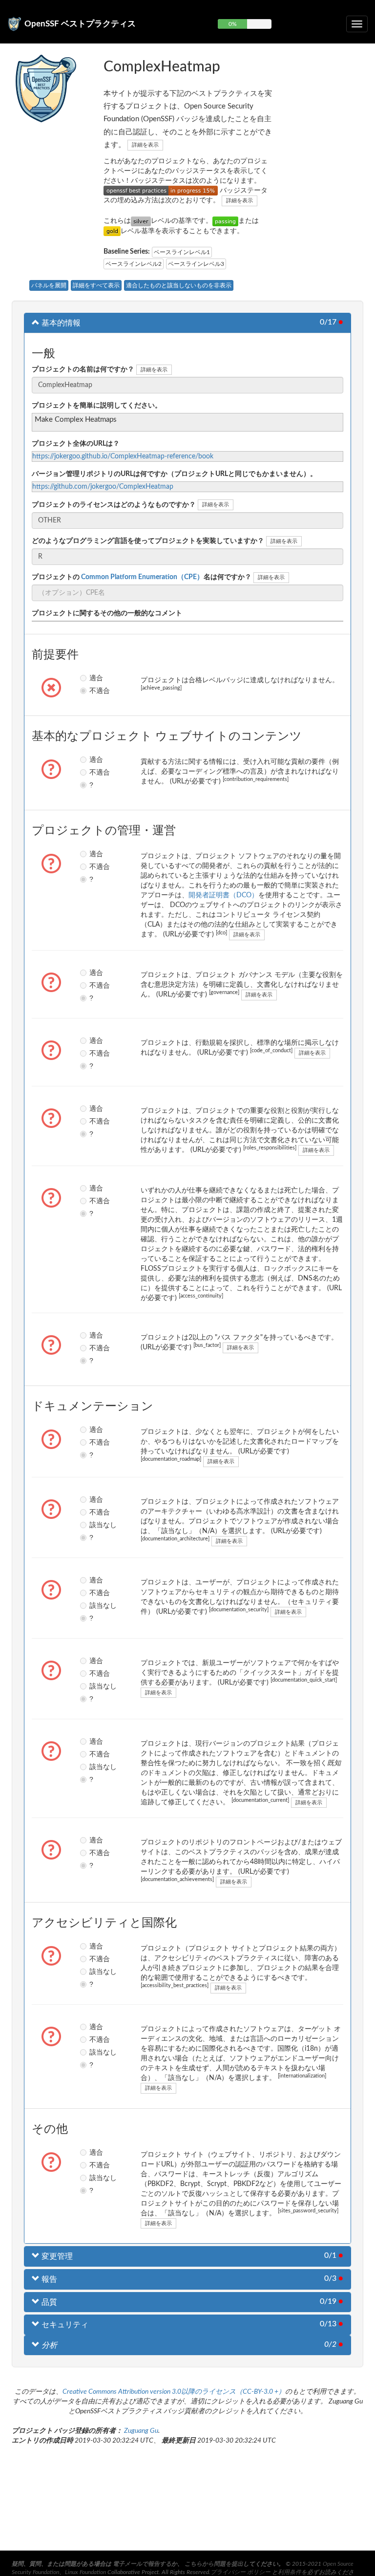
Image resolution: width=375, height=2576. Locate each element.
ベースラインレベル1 (182, 252)
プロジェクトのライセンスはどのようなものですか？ (114, 505)
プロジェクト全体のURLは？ (76, 444)
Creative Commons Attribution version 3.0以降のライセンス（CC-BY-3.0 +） (174, 2392)
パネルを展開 (49, 285)
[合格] (225, 221)
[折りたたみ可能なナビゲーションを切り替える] (357, 24)
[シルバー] (141, 221)
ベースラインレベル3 (196, 264)
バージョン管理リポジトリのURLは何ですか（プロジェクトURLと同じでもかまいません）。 (174, 474)
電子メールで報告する (142, 2564)
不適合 (93, 691)
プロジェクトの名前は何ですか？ (83, 369)
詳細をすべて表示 (96, 285)
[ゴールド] (112, 231)
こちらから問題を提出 (214, 2564)
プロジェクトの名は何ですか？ (142, 577)
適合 (93, 678)
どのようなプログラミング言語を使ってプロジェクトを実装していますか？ (148, 541)
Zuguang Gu (141, 2431)
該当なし (93, 1525)
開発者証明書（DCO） (223, 895)
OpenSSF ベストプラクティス (80, 24)
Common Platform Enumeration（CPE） (142, 577)
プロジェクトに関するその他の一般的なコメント (107, 613)
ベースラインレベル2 (134, 264)
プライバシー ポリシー (240, 2572)
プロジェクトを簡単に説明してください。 (97, 406)
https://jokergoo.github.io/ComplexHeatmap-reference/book (123, 456)
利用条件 (290, 2572)
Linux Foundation (85, 2572)
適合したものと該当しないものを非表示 (179, 285)
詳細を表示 (145, 145)
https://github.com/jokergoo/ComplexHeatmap (103, 487)
